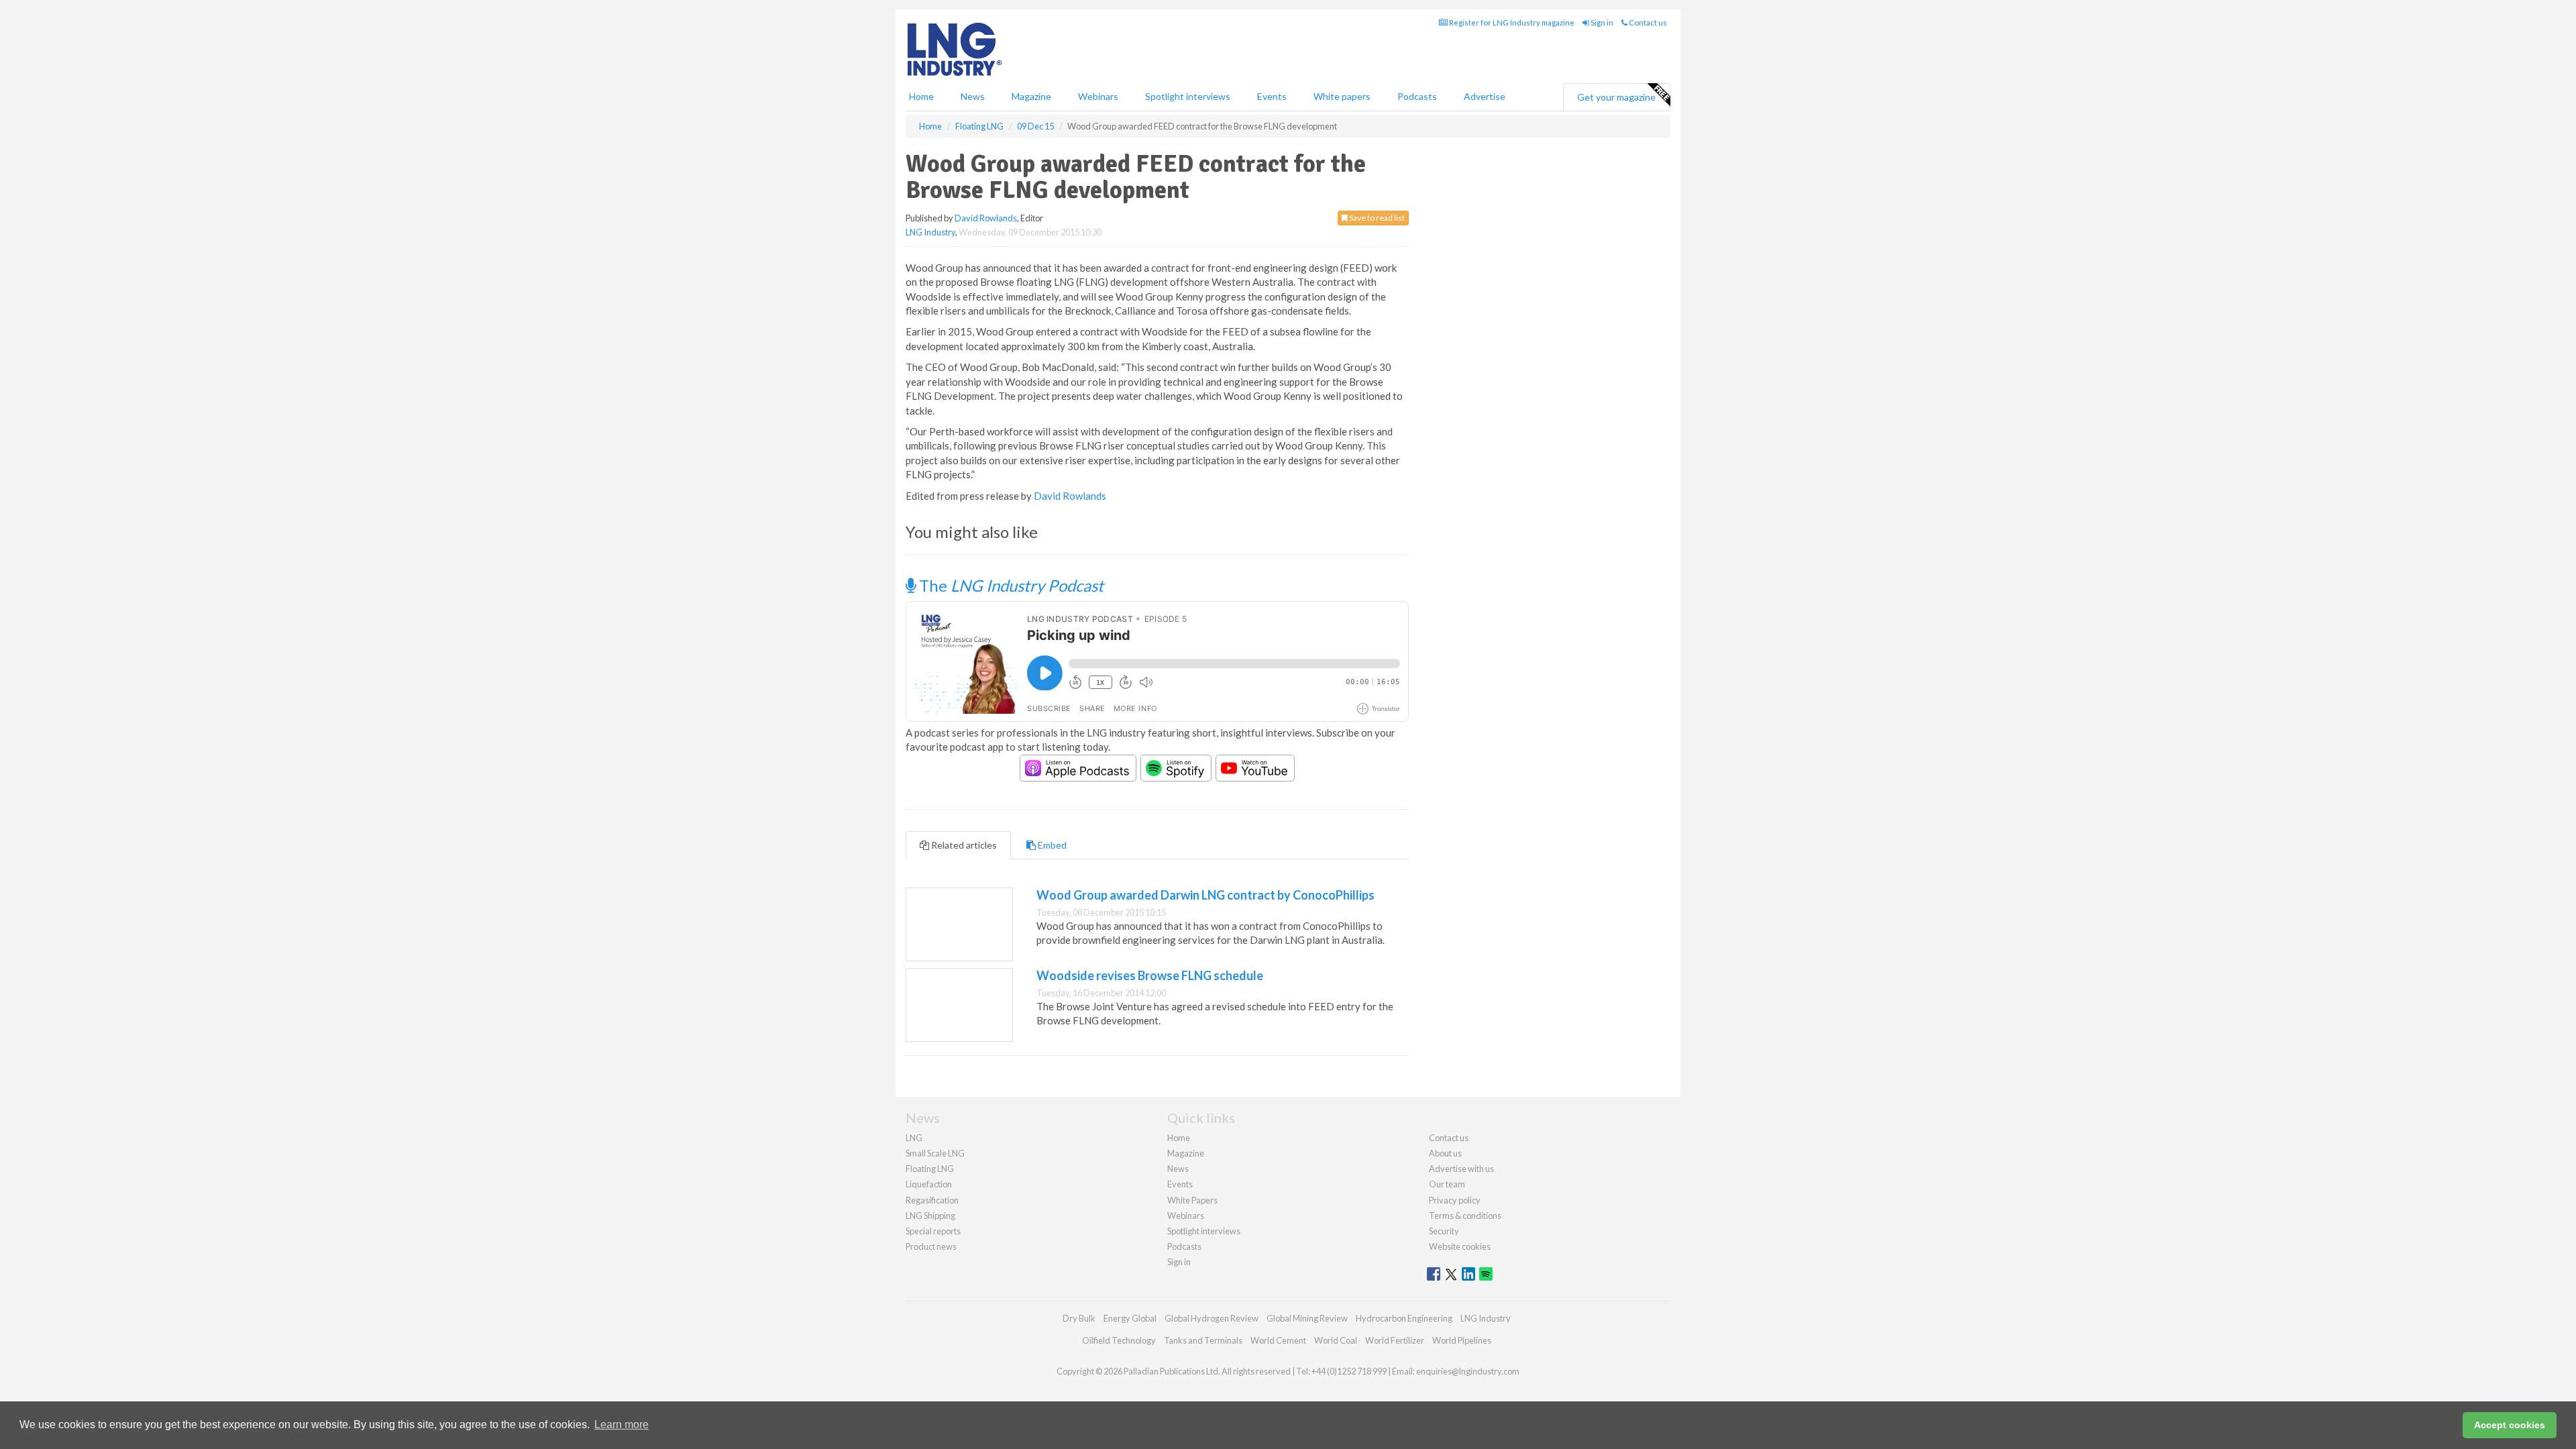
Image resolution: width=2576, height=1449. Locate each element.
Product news (931, 1246)
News (1178, 1169)
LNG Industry (930, 232)
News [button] (973, 96)
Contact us (1647, 22)
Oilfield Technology (1119, 1340)
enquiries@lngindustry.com (1468, 1371)
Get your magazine (1616, 97)
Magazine (1031, 96)
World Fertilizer (1395, 1340)
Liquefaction (929, 1184)
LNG (914, 1138)
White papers (1342, 96)
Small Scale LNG (935, 1153)
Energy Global (1130, 1318)
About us (1445, 1153)
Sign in (1601, 22)
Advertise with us (1461, 1169)
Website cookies (1460, 1246)
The (1010, 585)
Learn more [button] (622, 1425)
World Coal (1336, 1340)
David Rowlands (986, 218)
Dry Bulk (1079, 1318)
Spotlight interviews (1188, 96)
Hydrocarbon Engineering (1404, 1318)
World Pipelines (1462, 1340)
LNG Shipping (930, 1216)
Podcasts (1417, 96)
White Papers (1192, 1200)
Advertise (1485, 96)
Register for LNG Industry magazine (1511, 22)
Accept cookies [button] (2510, 1425)
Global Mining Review (1307, 1318)
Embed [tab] (1051, 845)
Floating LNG (930, 1169)
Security (1444, 1231)
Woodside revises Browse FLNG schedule (1150, 975)
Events (1272, 96)
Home (921, 96)
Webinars (1098, 96)
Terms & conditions (1465, 1216)
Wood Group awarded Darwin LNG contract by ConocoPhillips (1205, 895)
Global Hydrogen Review (1212, 1318)
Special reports (933, 1231)
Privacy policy (1455, 1200)
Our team (1447, 1184)
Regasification (932, 1200)
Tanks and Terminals (1203, 1340)
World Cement (1278, 1340)
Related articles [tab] (963, 845)
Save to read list (1376, 218)
